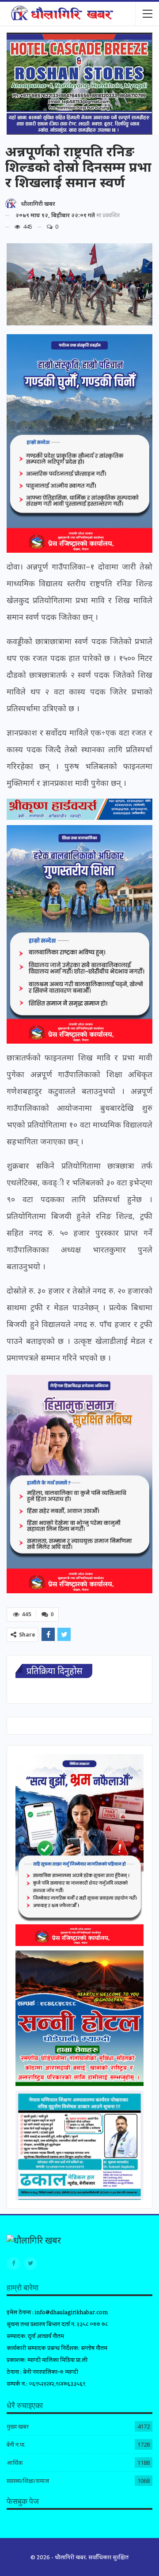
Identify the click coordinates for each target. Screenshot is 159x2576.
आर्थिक (15, 2463)
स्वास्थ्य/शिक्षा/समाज (28, 2481)
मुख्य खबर (18, 2426)
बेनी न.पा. (16, 2444)
